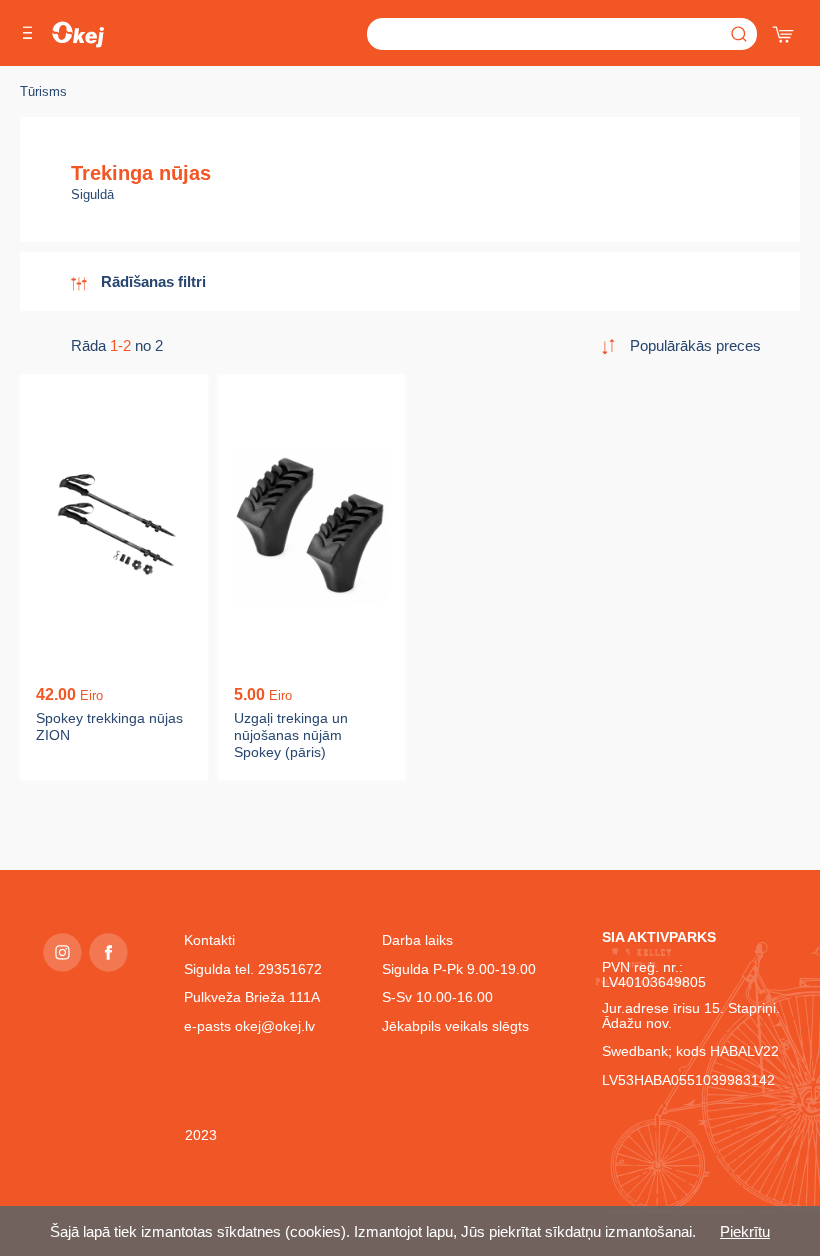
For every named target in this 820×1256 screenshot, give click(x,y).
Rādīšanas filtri (153, 281)
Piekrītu (745, 1231)
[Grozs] (785, 30)
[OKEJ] (78, 34)
